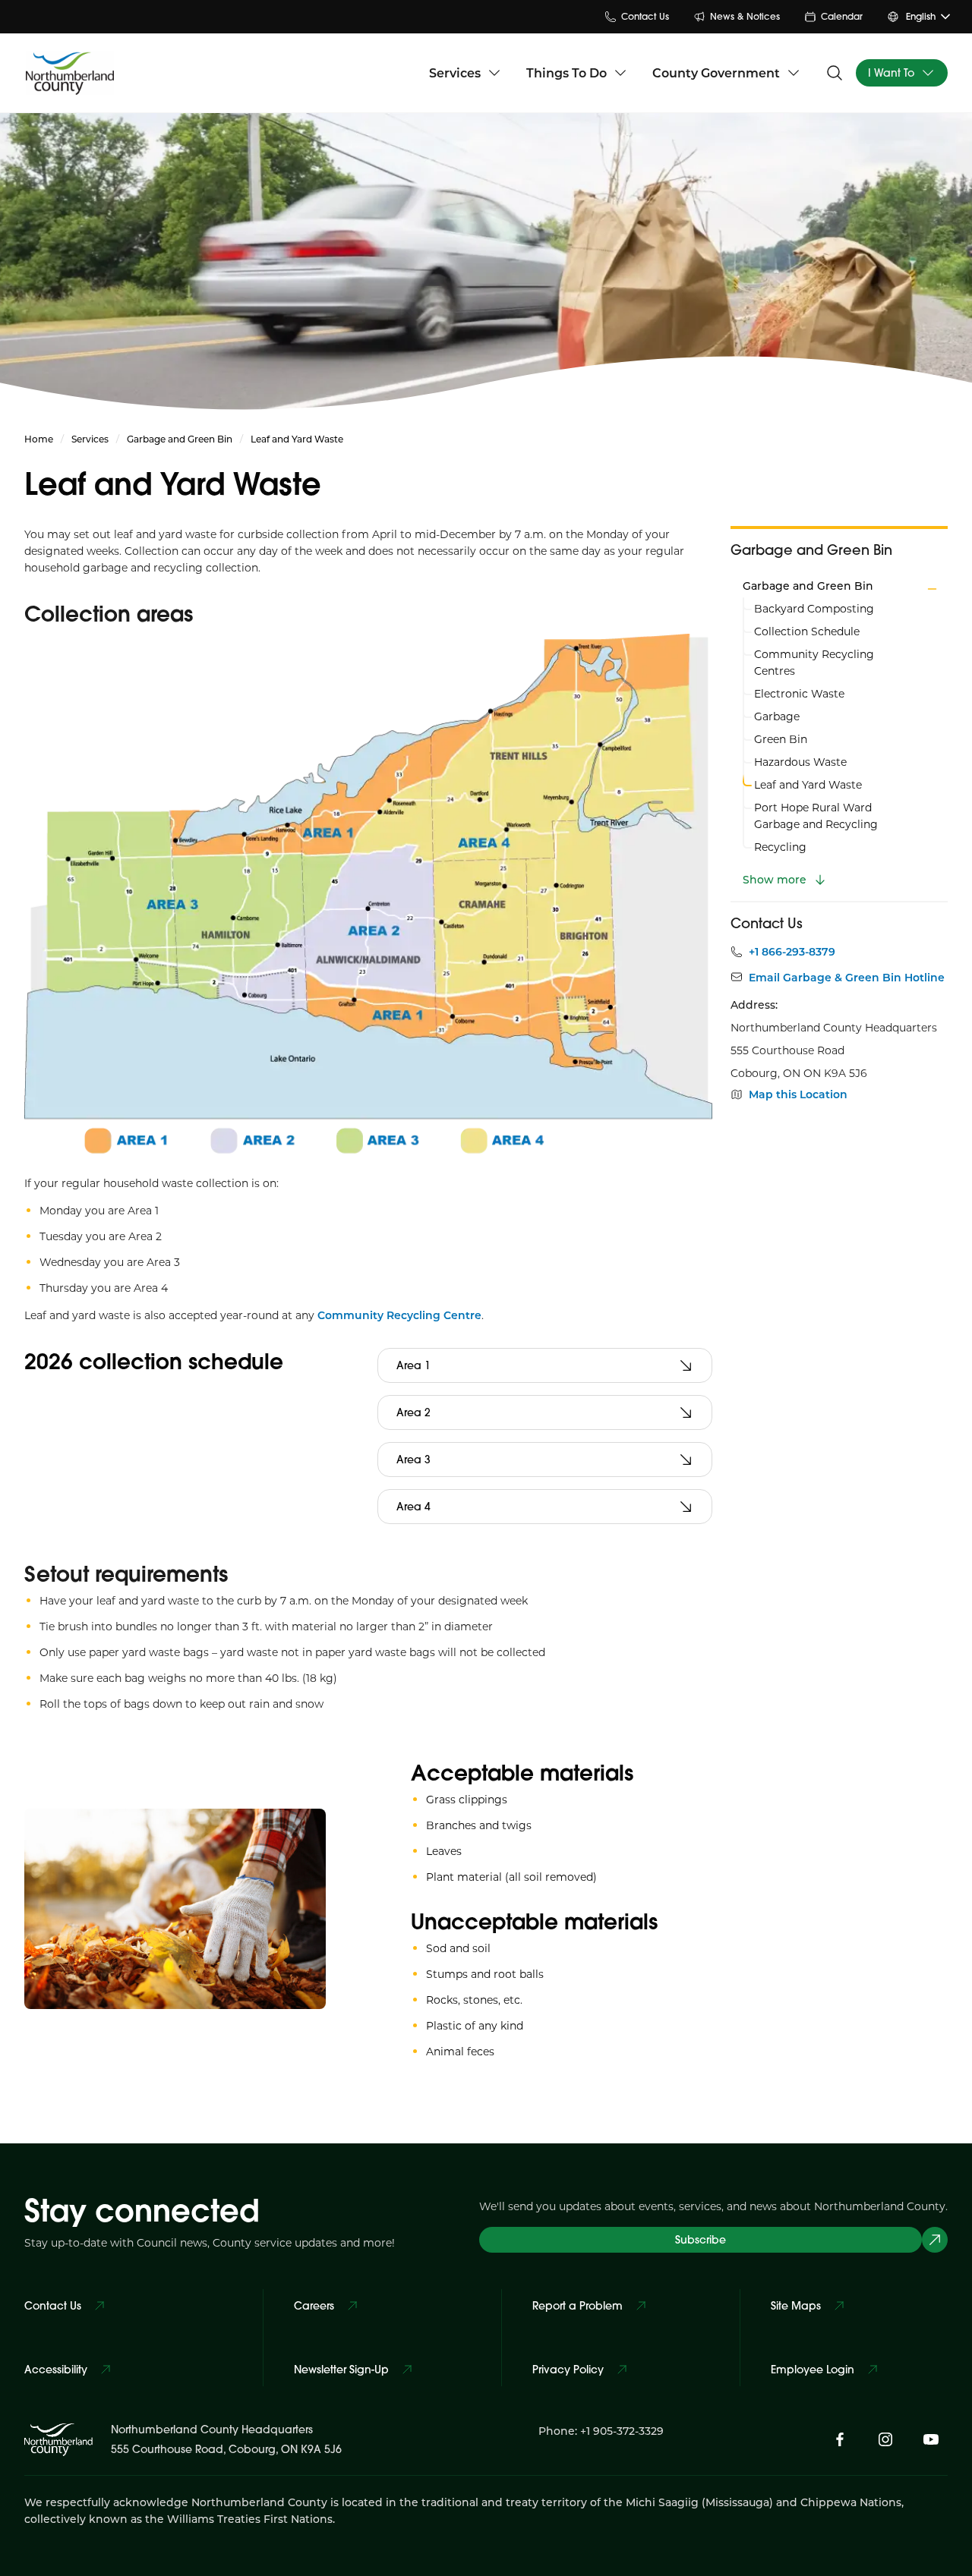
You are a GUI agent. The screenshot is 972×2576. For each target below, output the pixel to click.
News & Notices (745, 16)
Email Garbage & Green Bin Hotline (847, 978)
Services (455, 72)
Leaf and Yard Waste (808, 784)
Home (39, 439)
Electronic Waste (799, 693)
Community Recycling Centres (814, 662)
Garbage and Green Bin (180, 439)
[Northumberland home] (70, 72)
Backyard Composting (814, 608)
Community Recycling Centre (399, 1315)
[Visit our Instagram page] (885, 2439)
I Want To (891, 73)
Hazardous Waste (800, 762)
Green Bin (781, 739)
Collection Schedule (807, 631)
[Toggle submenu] (932, 589)
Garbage (777, 716)
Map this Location (798, 1094)
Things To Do (566, 72)
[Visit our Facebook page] (840, 2439)
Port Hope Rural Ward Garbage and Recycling (816, 816)
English (921, 16)
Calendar (842, 16)
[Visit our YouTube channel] (931, 2439)
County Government (716, 72)
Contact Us (645, 16)
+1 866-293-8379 (792, 952)
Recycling (780, 847)
